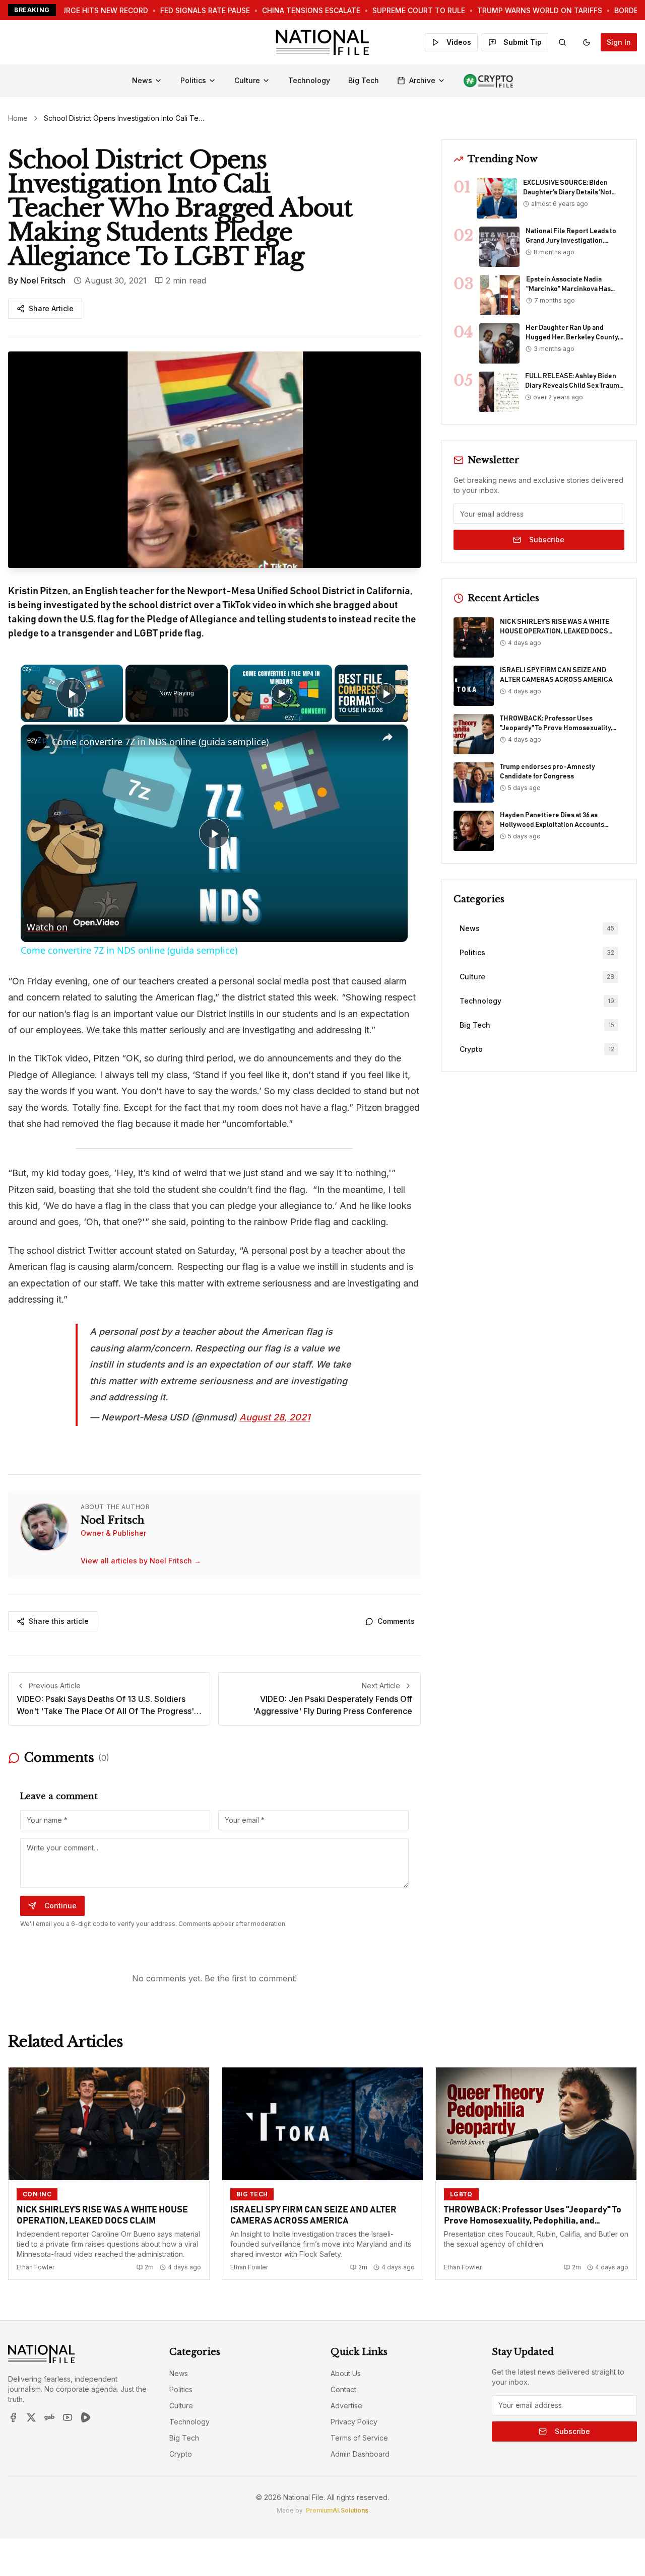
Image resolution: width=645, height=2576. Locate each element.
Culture (247, 80)
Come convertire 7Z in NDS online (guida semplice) (160, 742)
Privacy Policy (354, 2422)
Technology (309, 80)
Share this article (59, 1621)
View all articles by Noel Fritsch (141, 1561)
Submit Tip (523, 42)
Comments (396, 1621)
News (142, 80)
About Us (346, 2373)
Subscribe (547, 540)
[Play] (281, 693)
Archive (422, 80)
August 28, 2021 (275, 1417)
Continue (60, 1906)
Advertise (346, 2406)
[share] (388, 737)
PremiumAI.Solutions (337, 2510)
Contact (343, 2389)
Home (18, 118)
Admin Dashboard (360, 2454)
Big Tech (364, 80)
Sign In (619, 42)
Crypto (181, 2454)
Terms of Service (359, 2438)
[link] (37, 741)
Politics (193, 80)
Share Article (51, 308)
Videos (459, 42)
